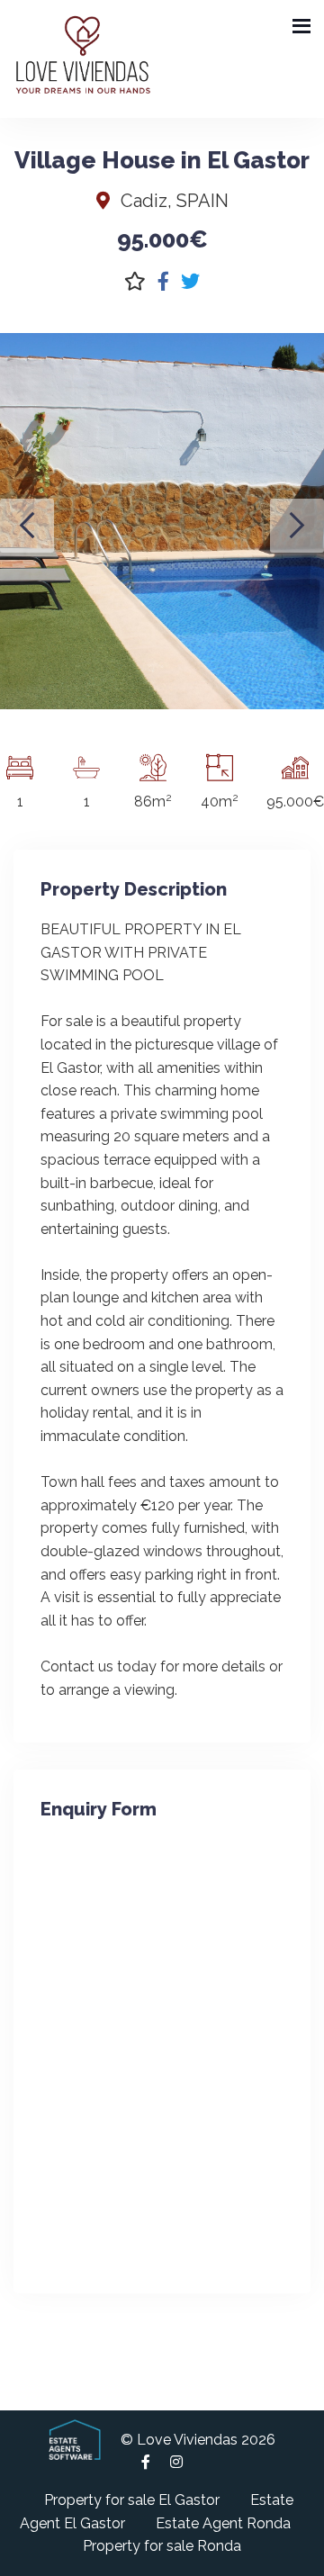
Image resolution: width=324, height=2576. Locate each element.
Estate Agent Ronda (223, 2523)
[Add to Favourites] (135, 281)
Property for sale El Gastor (132, 2500)
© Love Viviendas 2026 (198, 2440)
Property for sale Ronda (162, 2546)
